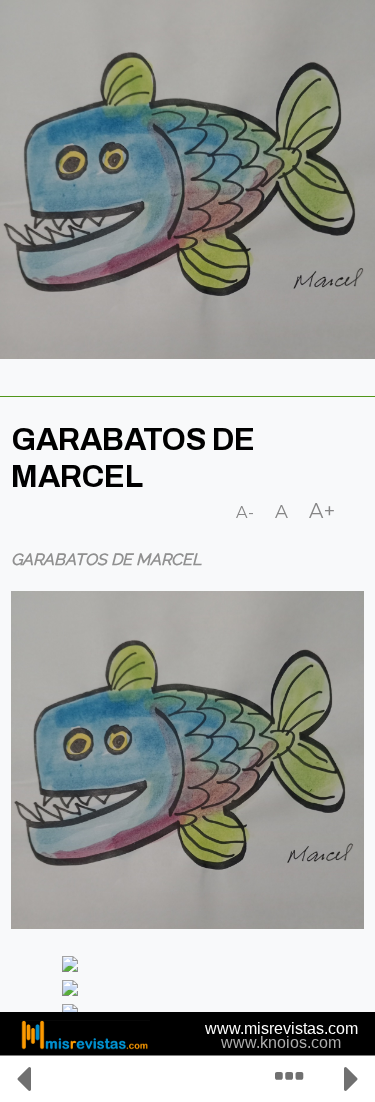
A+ (322, 511)
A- (245, 512)
